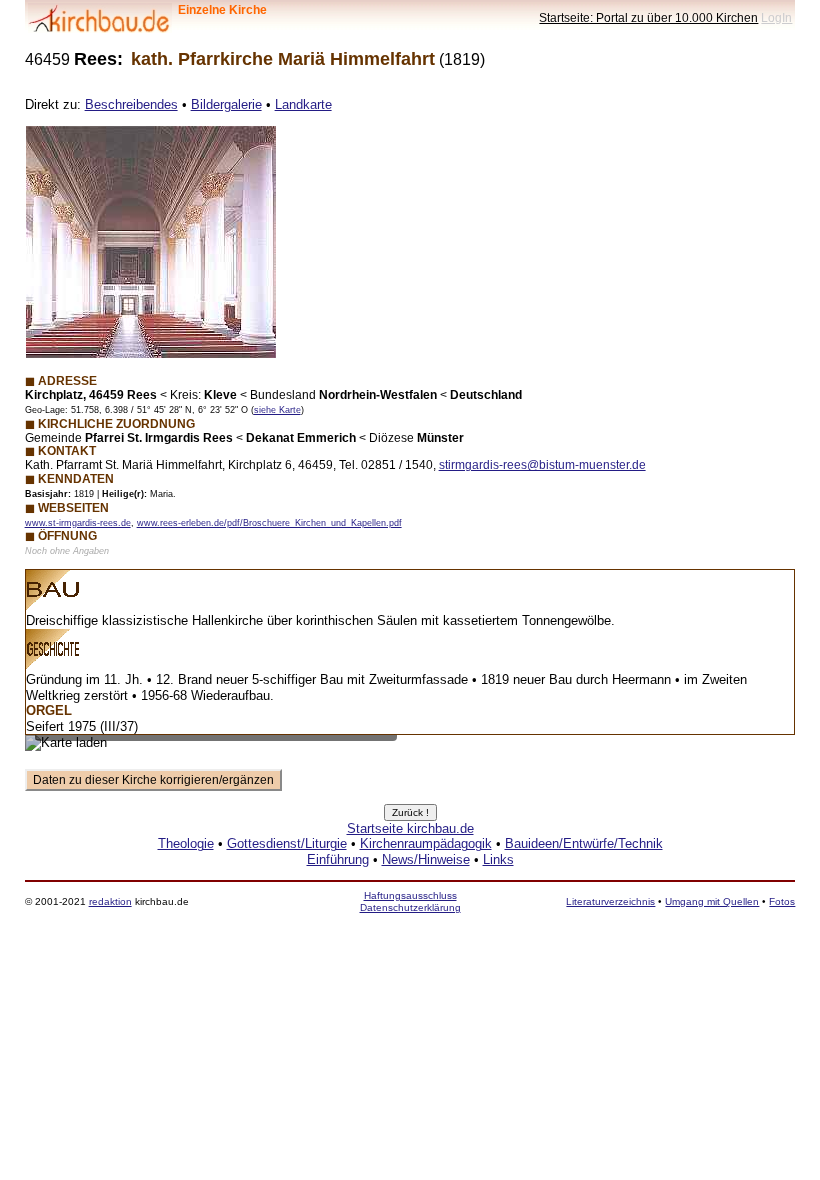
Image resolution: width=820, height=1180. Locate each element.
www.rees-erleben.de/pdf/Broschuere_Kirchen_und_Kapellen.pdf (269, 523)
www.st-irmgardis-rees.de (78, 523)
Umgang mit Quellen (712, 901)
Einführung (338, 859)
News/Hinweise (426, 859)
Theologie (186, 843)
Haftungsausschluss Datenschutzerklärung (410, 901)
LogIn (776, 17)
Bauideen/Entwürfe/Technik (584, 843)
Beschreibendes (131, 104)
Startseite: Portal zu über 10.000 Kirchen (648, 17)
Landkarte (303, 104)
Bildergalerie (226, 104)
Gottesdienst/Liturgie (287, 843)
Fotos (782, 901)
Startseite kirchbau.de (410, 828)
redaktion (110, 901)
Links (498, 859)
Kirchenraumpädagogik (426, 843)
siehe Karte (277, 410)
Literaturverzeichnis (610, 901)
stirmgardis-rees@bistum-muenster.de (542, 464)
